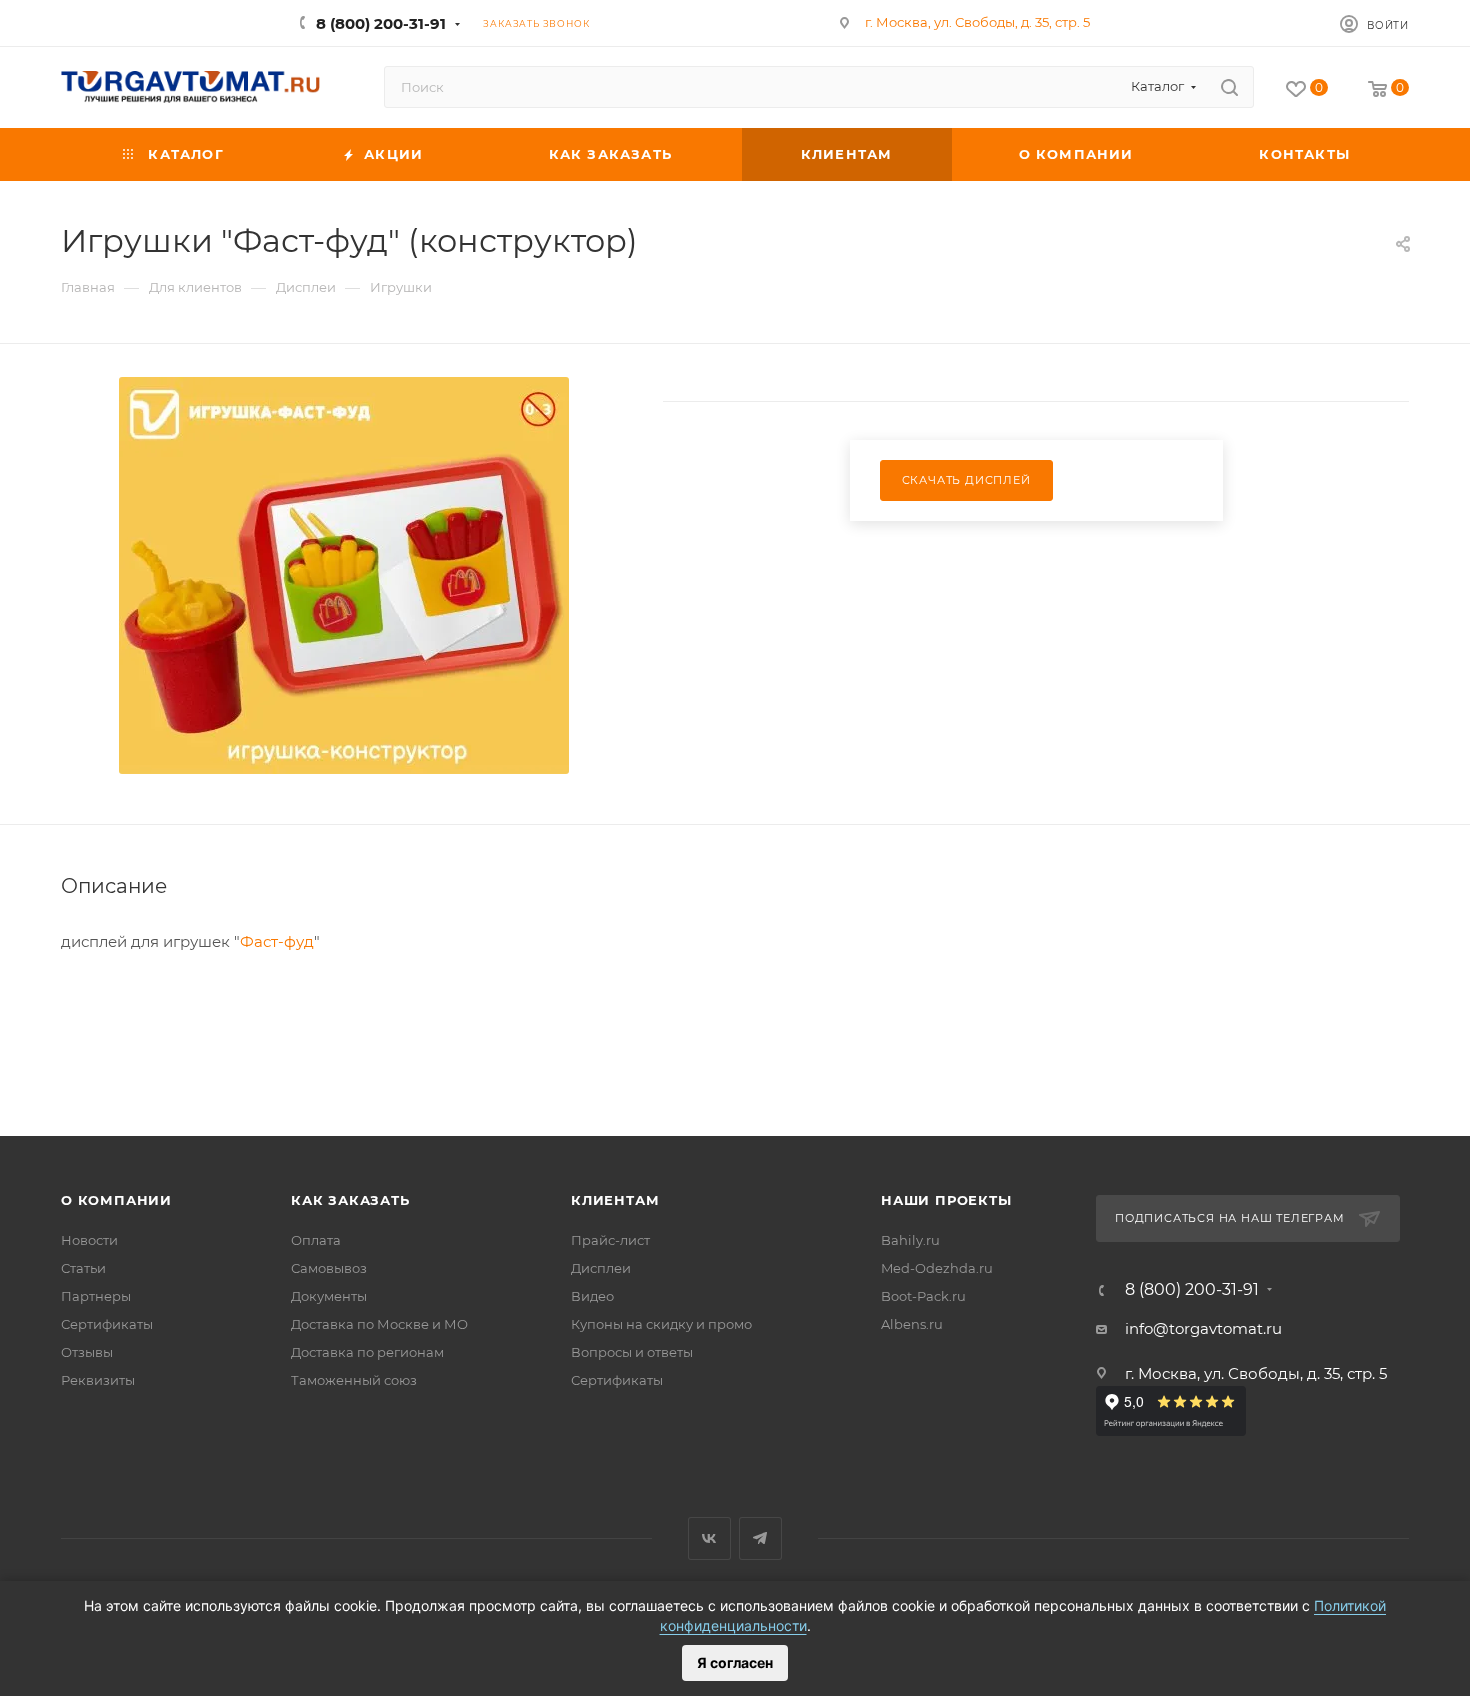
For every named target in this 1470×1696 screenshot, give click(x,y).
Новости (89, 1240)
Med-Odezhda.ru (937, 1268)
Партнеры (96, 1296)
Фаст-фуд (277, 941)
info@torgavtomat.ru (1203, 1328)
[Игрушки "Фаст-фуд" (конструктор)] (344, 575)
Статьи (83, 1268)
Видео (592, 1296)
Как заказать (350, 1200)
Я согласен (735, 1662)
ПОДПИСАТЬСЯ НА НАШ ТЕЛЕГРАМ (1230, 1218)
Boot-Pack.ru (923, 1296)
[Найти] (1229, 87)
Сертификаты (107, 1324)
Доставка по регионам (367, 1352)
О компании (116, 1200)
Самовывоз (329, 1268)
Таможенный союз (354, 1380)
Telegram (760, 1538)
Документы (329, 1296)
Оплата (316, 1240)
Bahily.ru (910, 1240)
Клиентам (615, 1200)
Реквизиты (98, 1380)
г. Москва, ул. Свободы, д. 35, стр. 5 (977, 22)
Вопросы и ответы (632, 1352)
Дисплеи (601, 1268)
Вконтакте (709, 1538)
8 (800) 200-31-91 (381, 23)
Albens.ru (912, 1324)
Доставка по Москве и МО (379, 1324)
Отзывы (87, 1352)
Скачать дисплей (966, 480)
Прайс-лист (610, 1240)
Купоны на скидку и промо (661, 1324)
